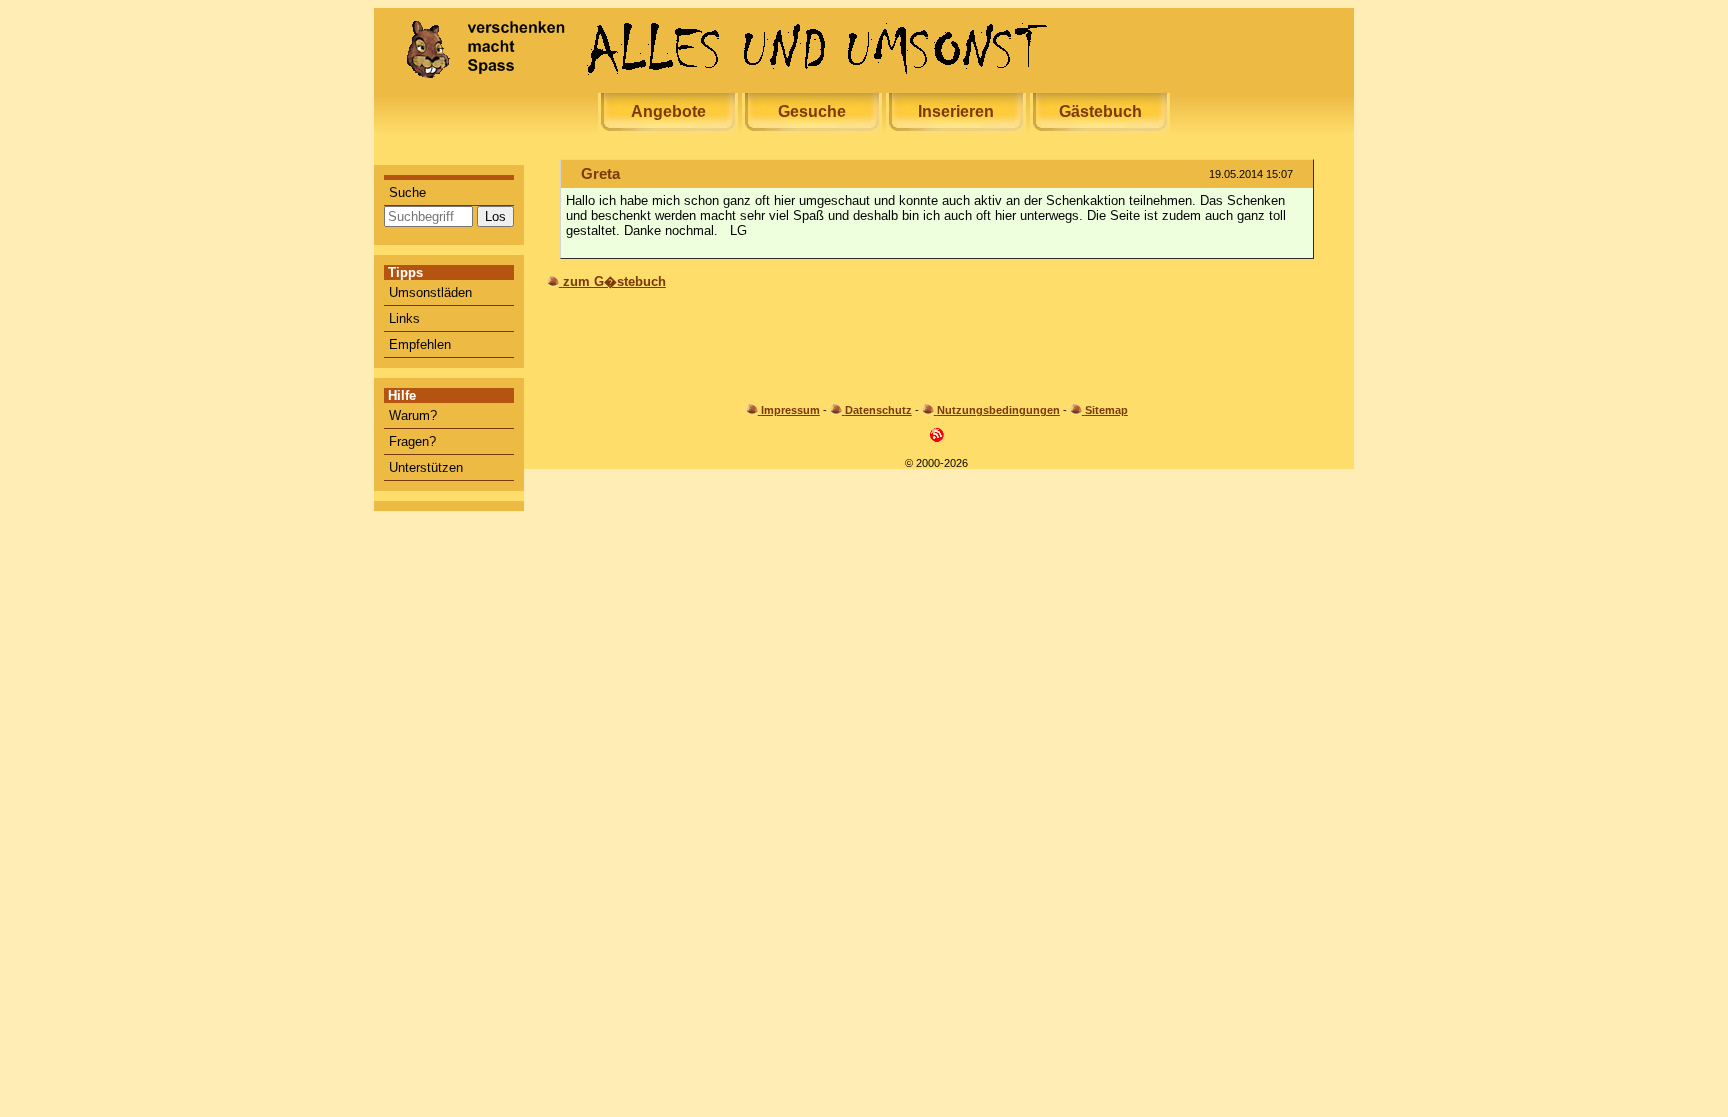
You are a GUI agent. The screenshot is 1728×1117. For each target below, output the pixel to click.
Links (404, 318)
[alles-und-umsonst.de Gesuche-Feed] (937, 438)
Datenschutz (878, 410)
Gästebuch (1100, 111)
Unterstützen (426, 467)
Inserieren (956, 111)
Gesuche (812, 111)
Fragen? (412, 441)
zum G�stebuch (614, 281)
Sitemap (1106, 410)
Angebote (668, 111)
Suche (407, 192)
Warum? (413, 415)
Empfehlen (420, 344)
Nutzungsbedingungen (998, 410)
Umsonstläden (430, 292)
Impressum (790, 410)
